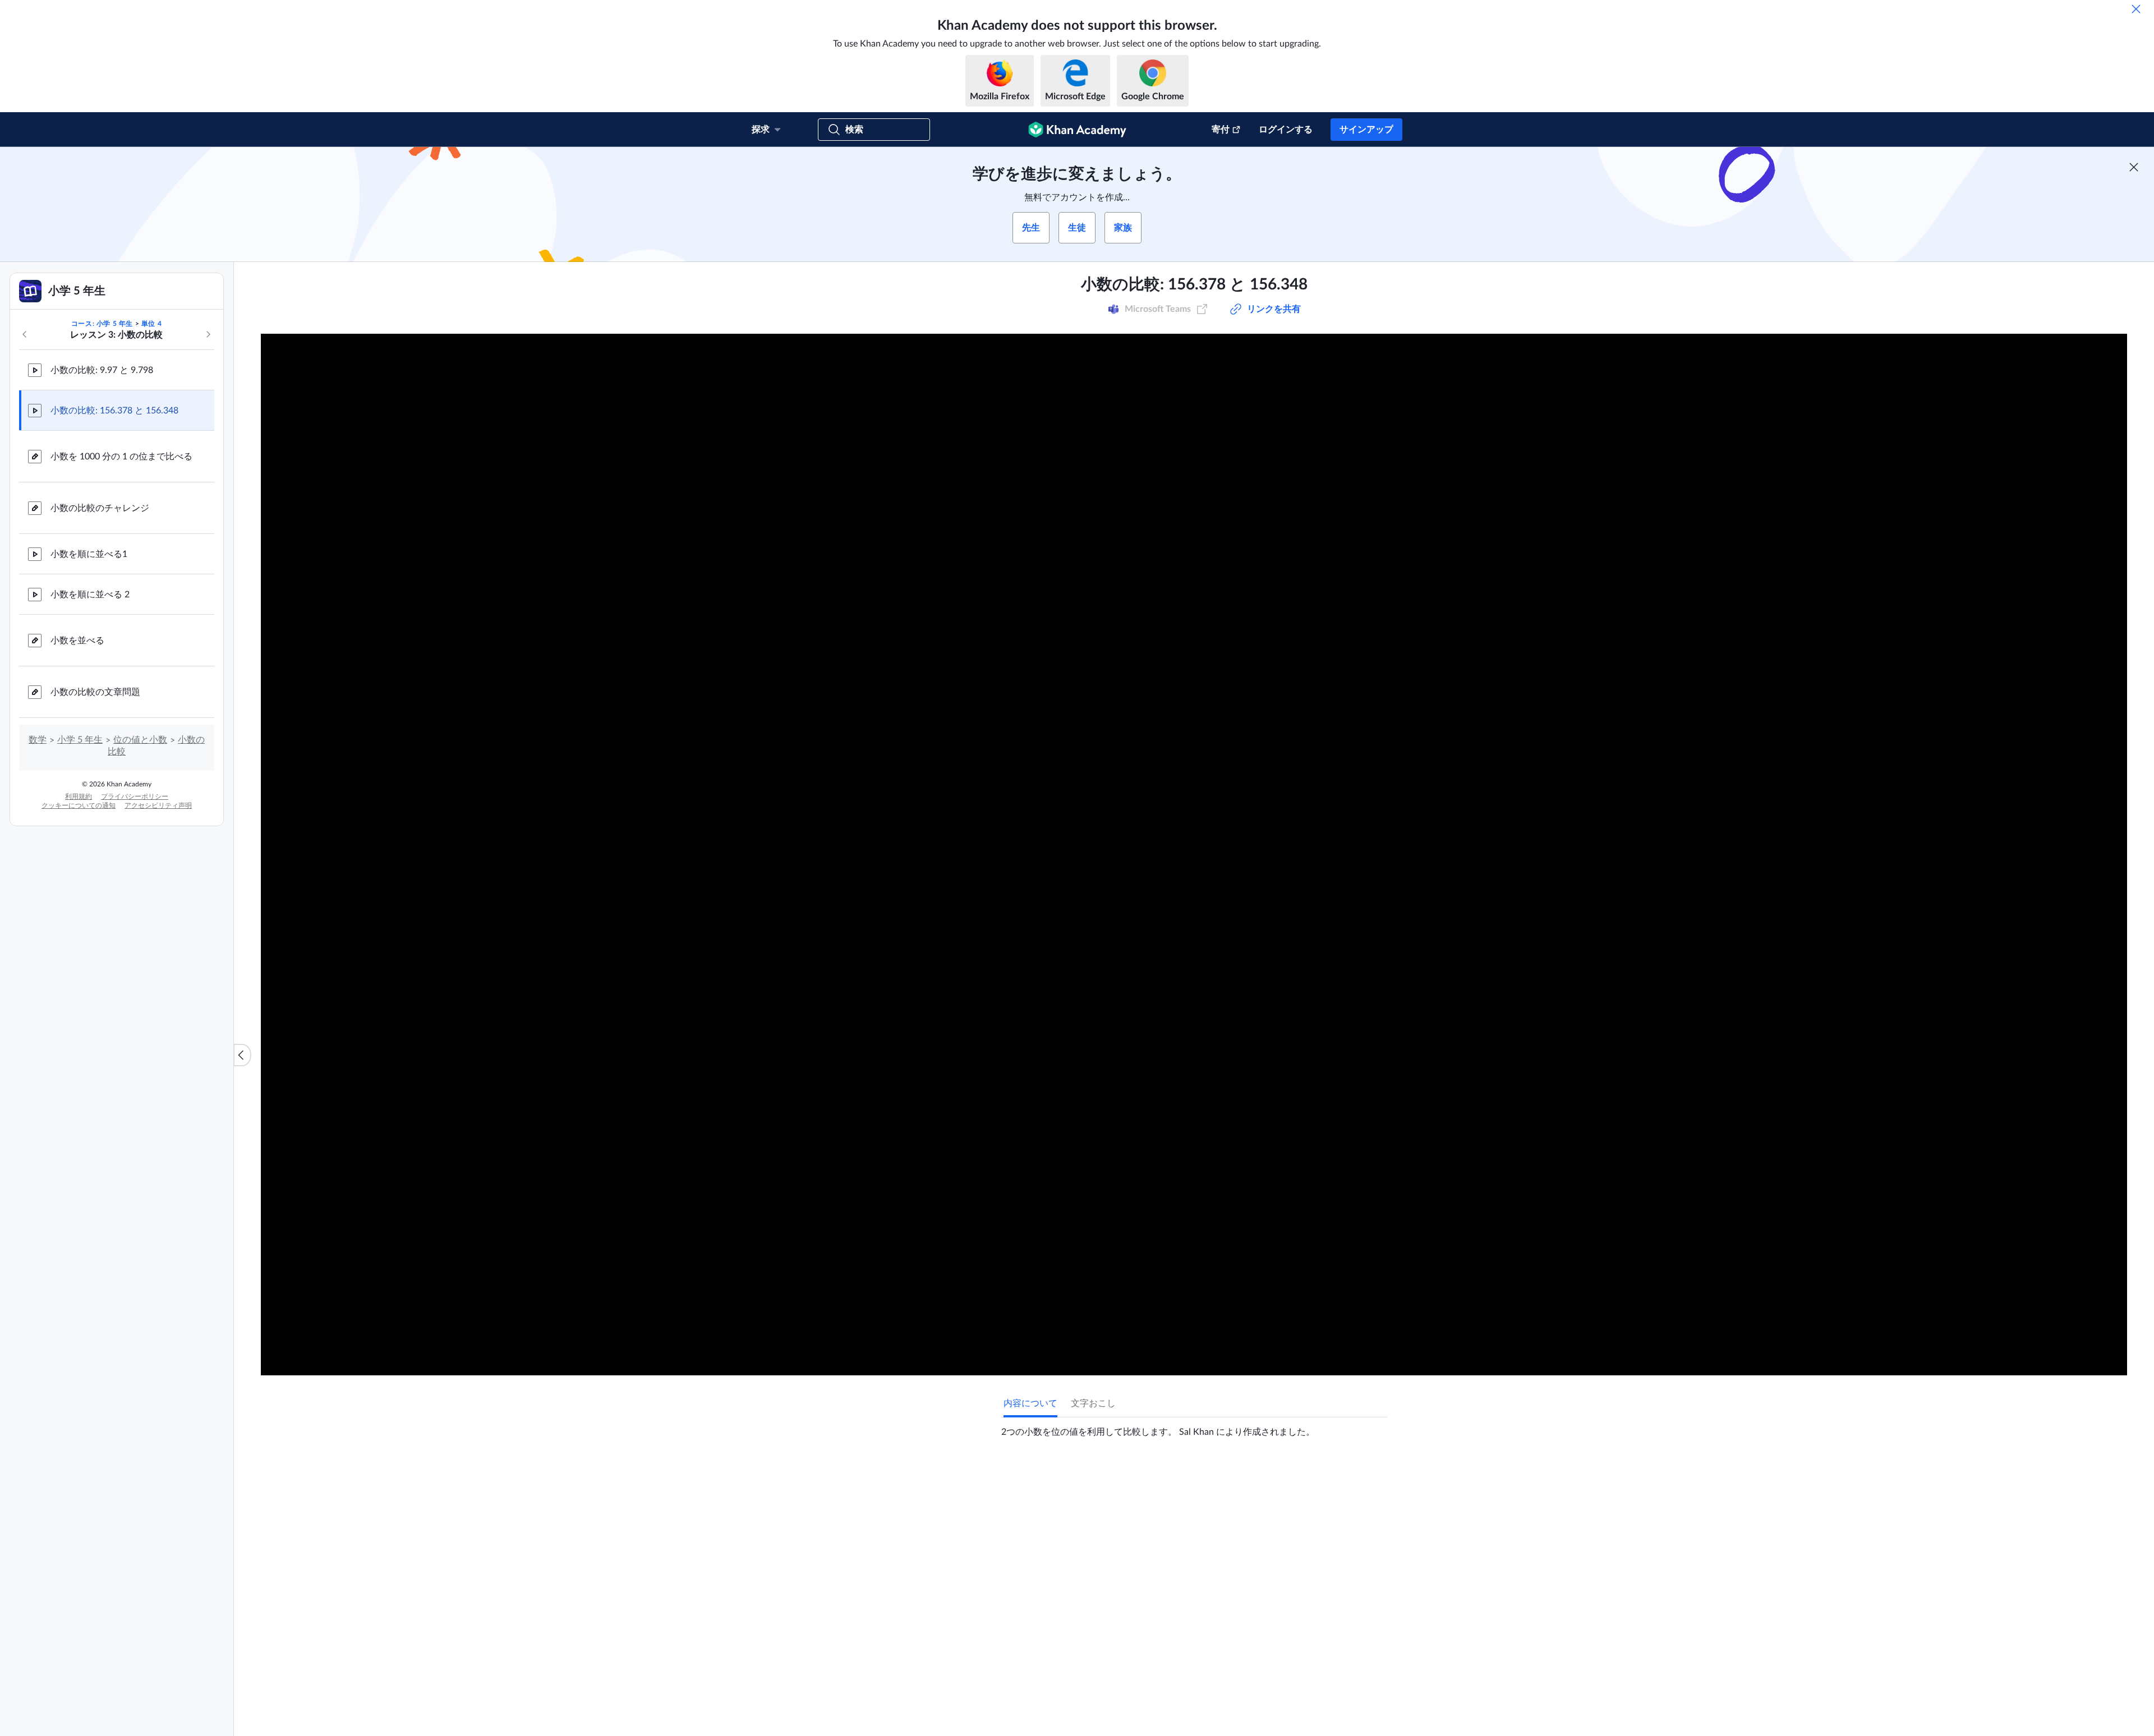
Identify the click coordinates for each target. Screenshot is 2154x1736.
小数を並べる (77, 641)
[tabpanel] (1194, 1428)
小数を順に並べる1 (89, 554)
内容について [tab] (1030, 1403)
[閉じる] (2136, 9)
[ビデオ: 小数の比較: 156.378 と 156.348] (1194, 855)
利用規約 (79, 796)
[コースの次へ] (208, 334)
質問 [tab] (1024, 1475)
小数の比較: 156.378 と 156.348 (114, 411)
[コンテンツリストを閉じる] (242, 1055)
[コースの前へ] (25, 334)
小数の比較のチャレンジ (100, 508)
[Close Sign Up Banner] (2134, 167)
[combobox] (1327, 1608)
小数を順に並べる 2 (90, 595)
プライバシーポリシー (135, 796)
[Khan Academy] (1077, 130)
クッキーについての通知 (79, 805)
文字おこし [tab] (1093, 1403)
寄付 (1221, 130)
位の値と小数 (140, 740)
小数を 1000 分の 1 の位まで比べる (121, 457)
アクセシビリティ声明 (158, 805)
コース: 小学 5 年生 (102, 324)
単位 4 (151, 324)
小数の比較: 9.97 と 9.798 (102, 370)
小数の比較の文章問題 (95, 692)
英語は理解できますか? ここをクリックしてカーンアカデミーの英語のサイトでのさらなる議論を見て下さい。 (1197, 1697)
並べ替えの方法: (1240, 1608)
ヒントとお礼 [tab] (1073, 1475)
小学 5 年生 (80, 740)
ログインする (1286, 130)
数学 (38, 740)
